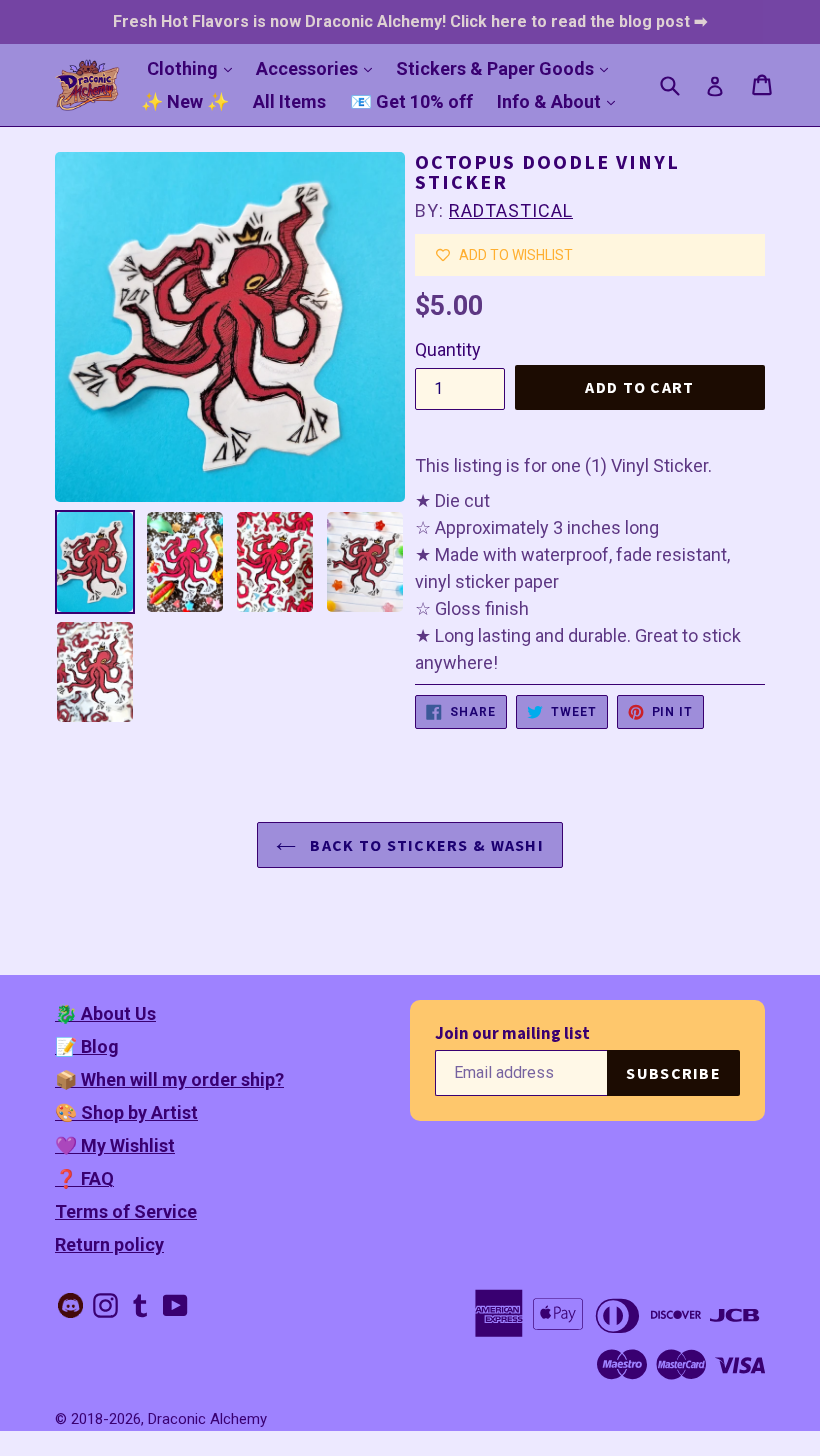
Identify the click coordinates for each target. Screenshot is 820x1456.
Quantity (448, 349)
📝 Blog (87, 1046)
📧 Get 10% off (411, 101)
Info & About (561, 101)
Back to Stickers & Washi (425, 845)
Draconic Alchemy (207, 1419)
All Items (289, 101)
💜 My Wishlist (115, 1145)
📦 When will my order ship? (169, 1079)
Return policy (109, 1244)
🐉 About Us (105, 1013)
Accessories (319, 68)
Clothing (194, 68)
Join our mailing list (512, 1033)
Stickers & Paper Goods (507, 68)
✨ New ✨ (185, 101)
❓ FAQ (84, 1178)
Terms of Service (126, 1211)
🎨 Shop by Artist (126, 1112)
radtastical (511, 210)
